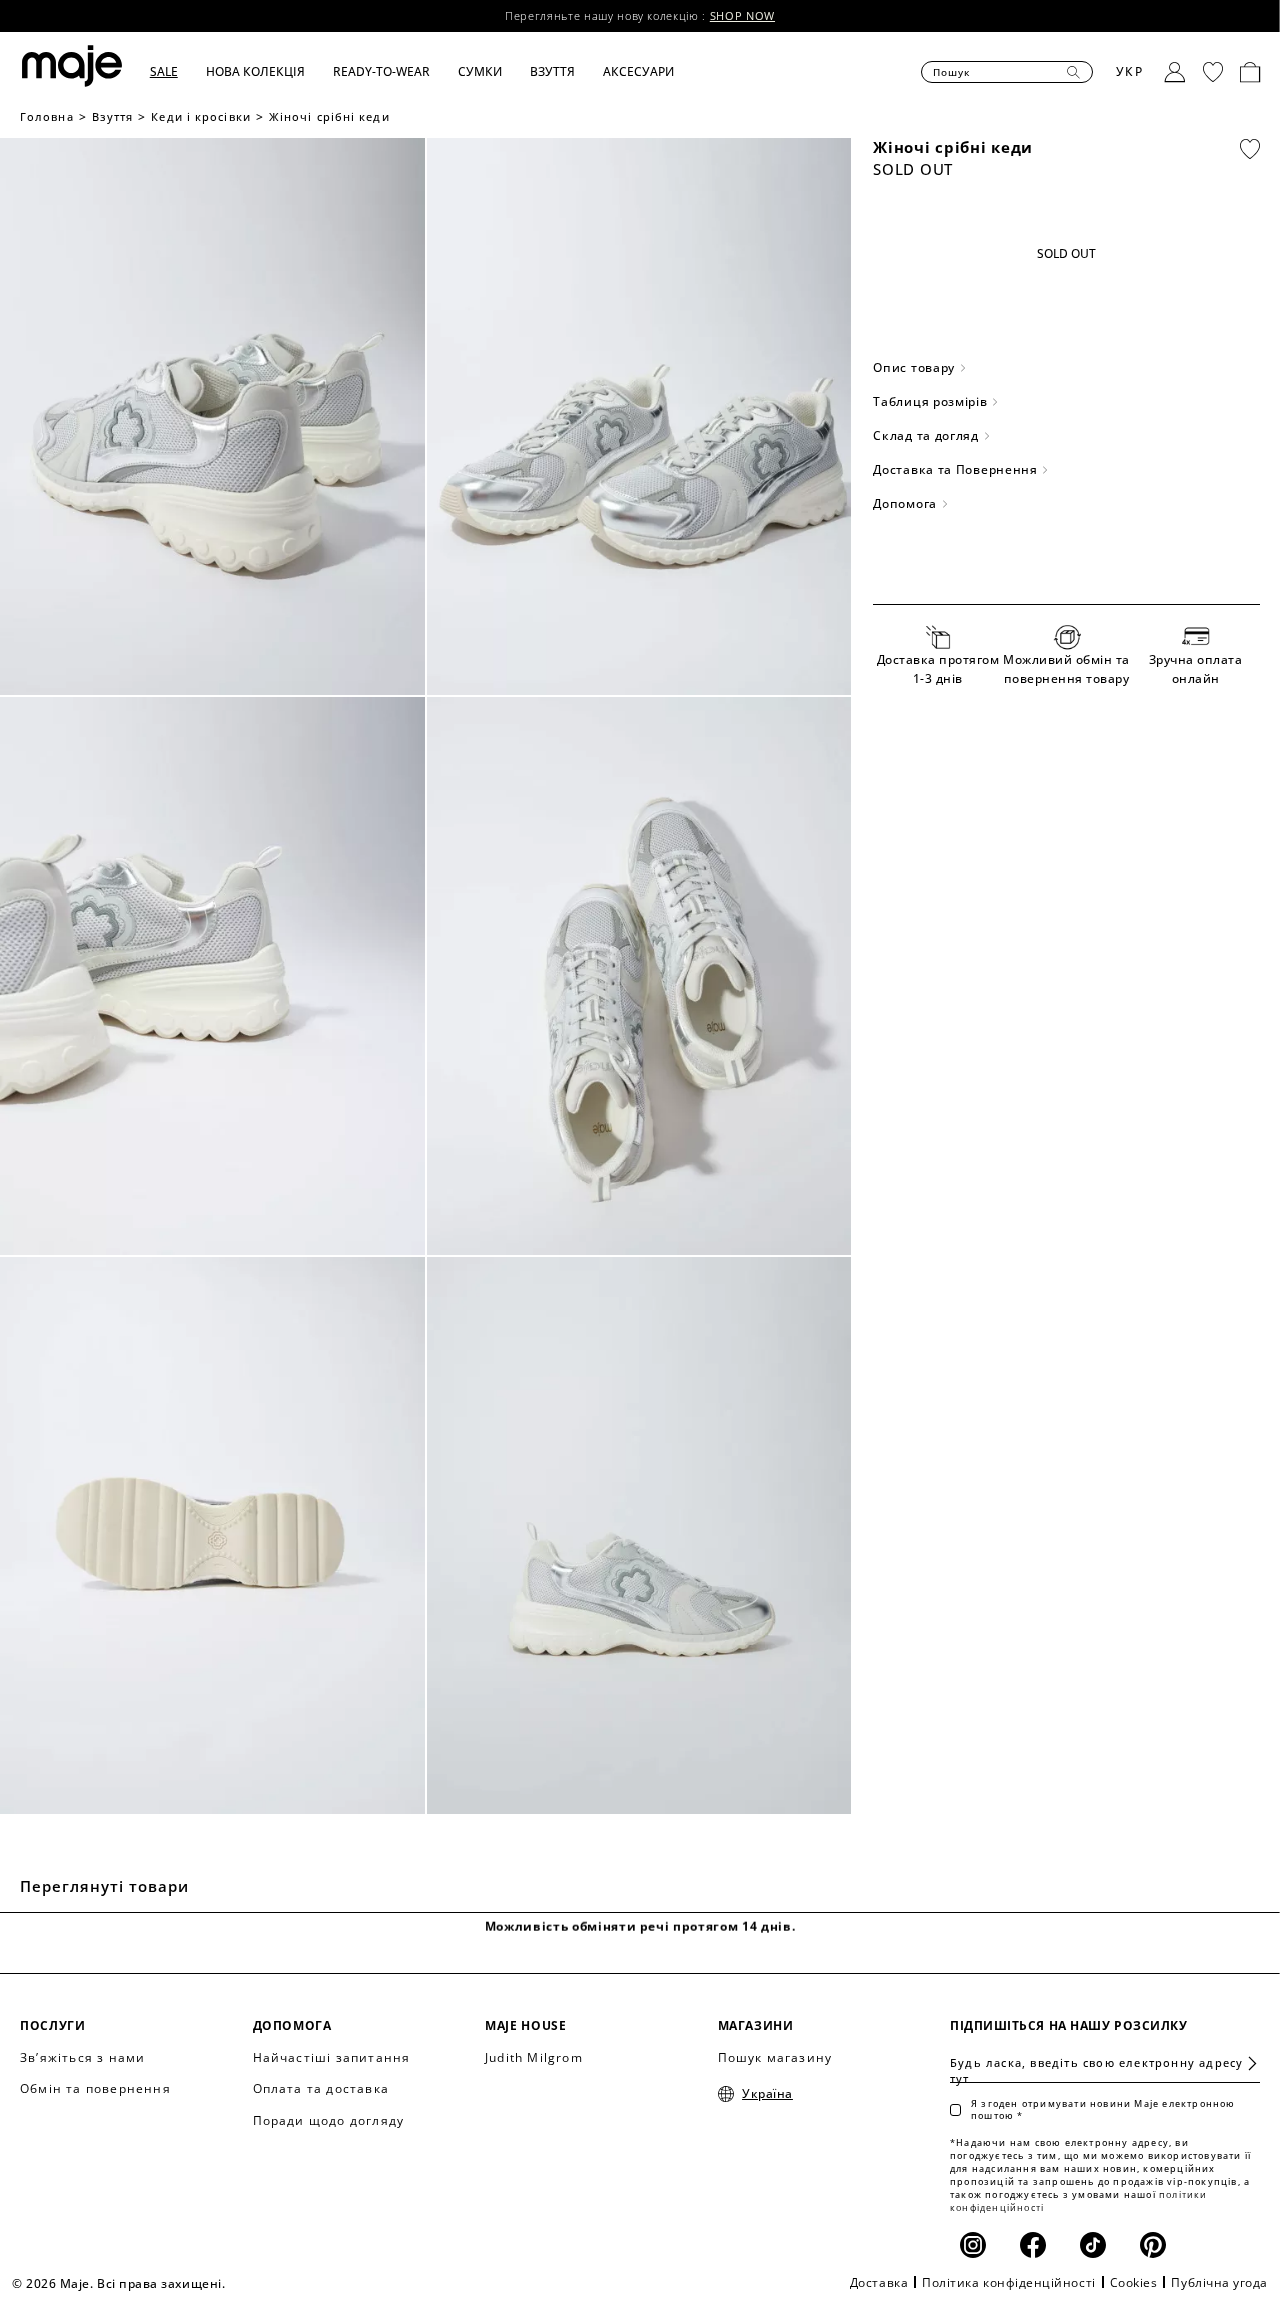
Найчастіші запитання (332, 2057)
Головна (47, 116)
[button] (178, 72)
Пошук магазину (775, 2057)
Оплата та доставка (321, 2088)
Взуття (113, 116)
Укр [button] (1129, 71)
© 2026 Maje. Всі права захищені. (118, 2283)
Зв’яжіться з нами (82, 2057)
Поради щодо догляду (329, 2120)
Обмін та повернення (95, 2088)
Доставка (879, 2282)
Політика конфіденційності (1009, 2282)
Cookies (1134, 2282)
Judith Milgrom (534, 2057)
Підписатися (1244, 2063)
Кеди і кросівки (201, 116)
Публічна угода (1219, 2282)
